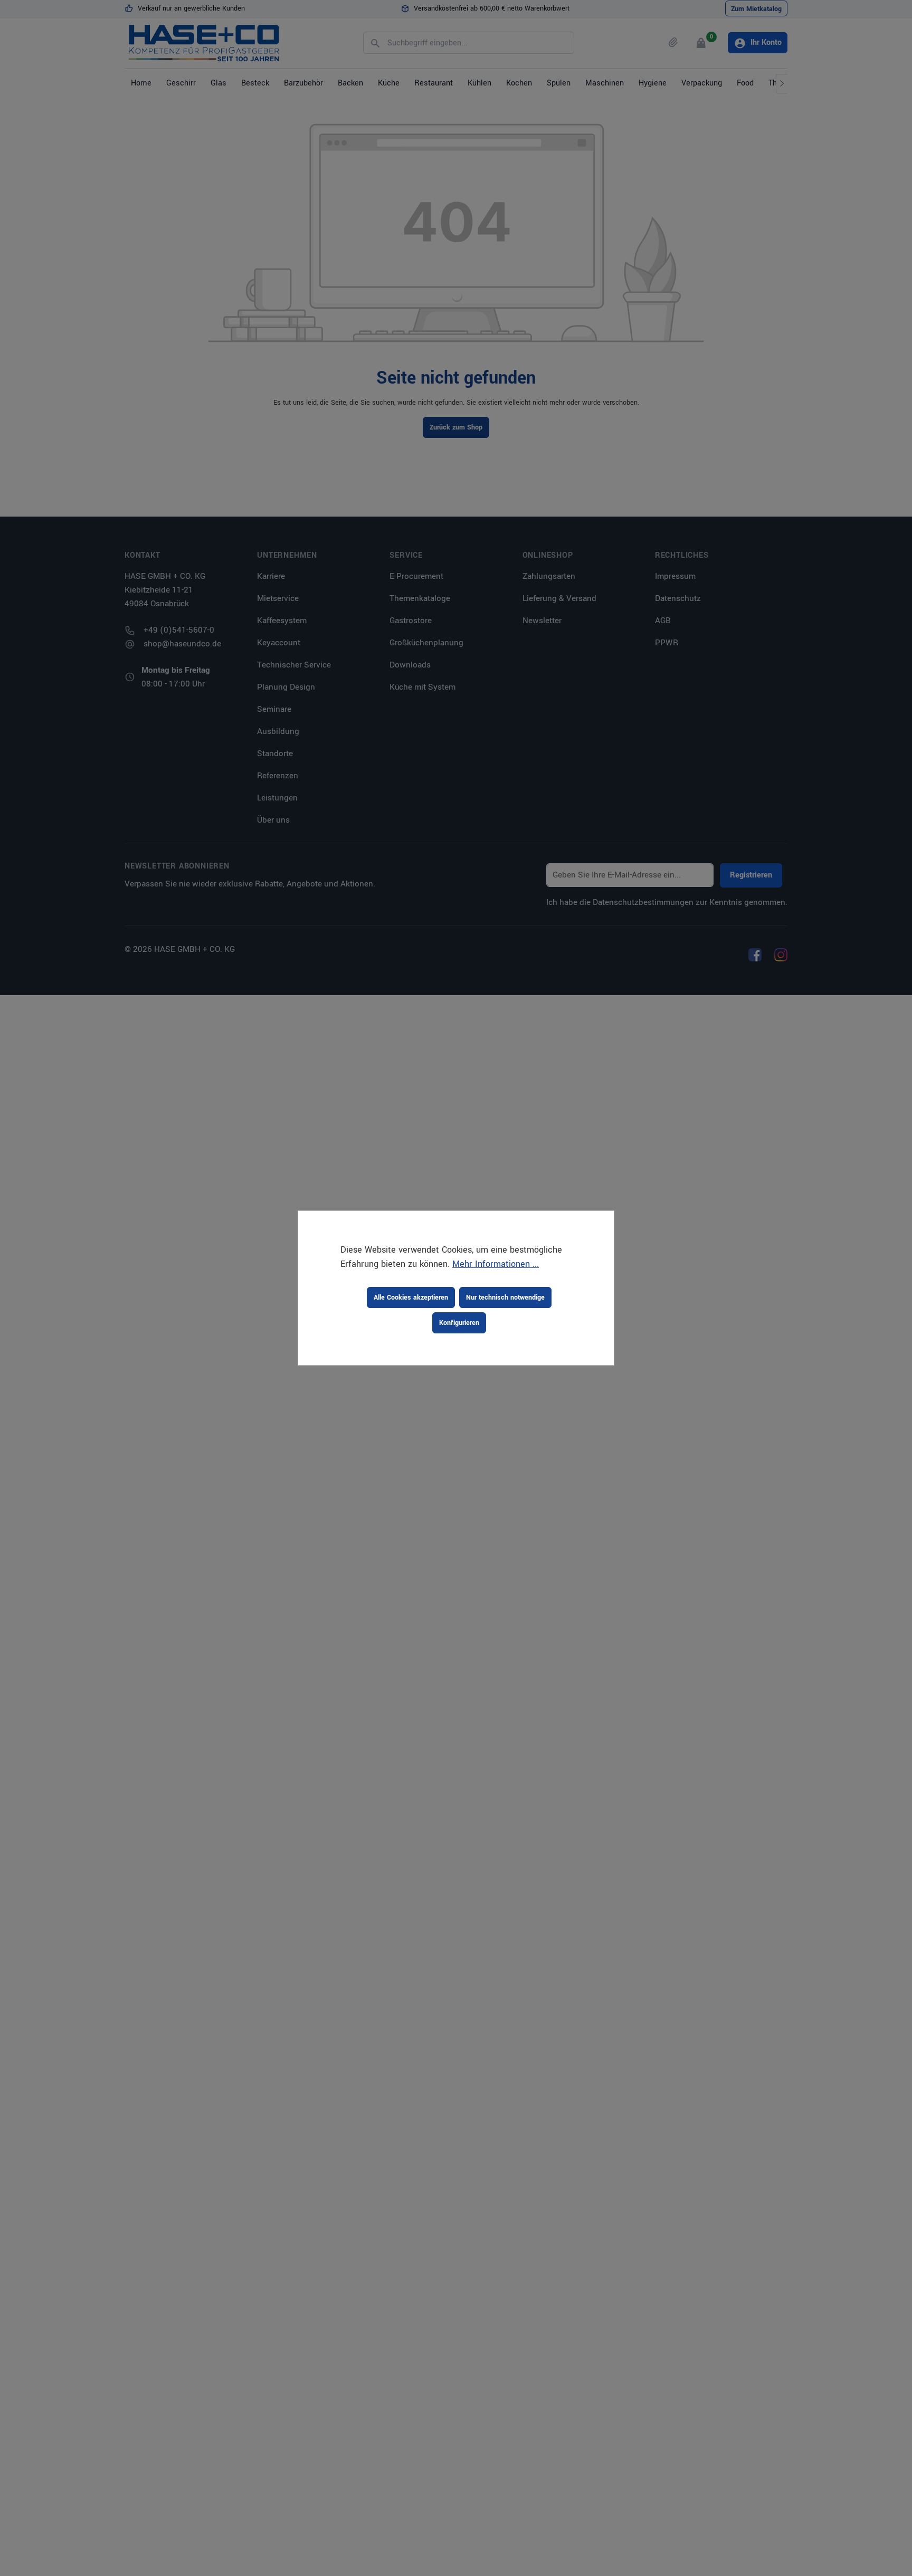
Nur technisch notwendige (505, 1297)
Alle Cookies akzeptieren (411, 1297)
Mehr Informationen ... (496, 1264)
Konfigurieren (459, 1323)
